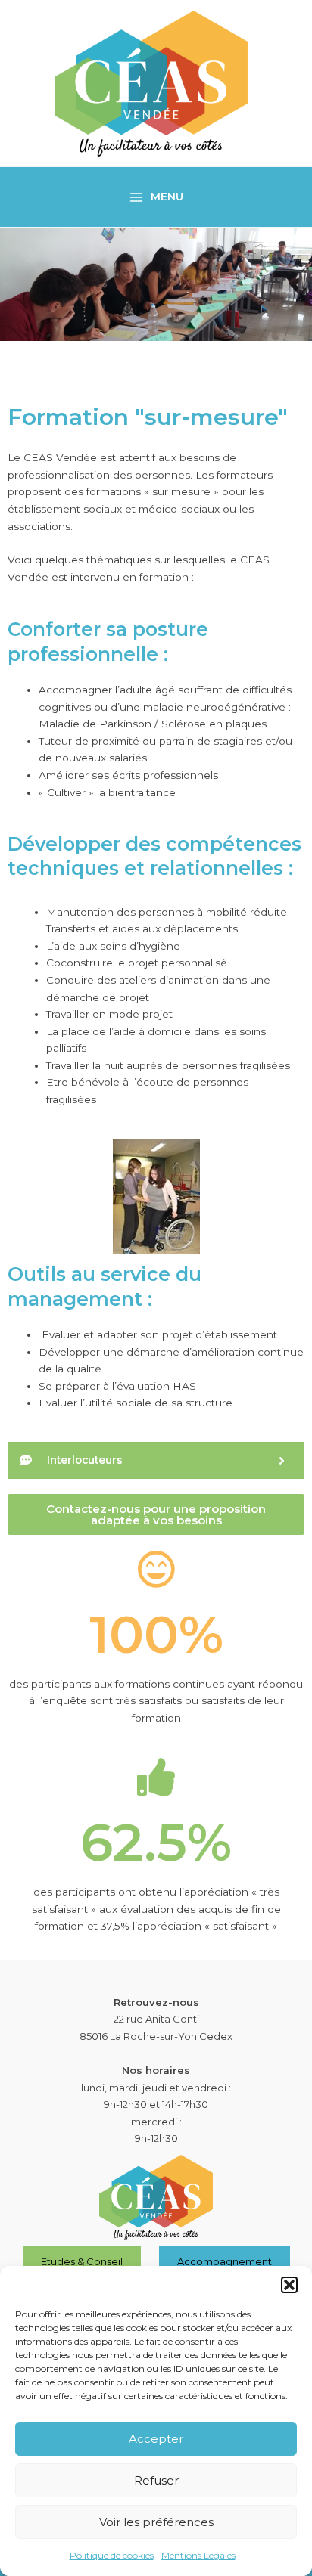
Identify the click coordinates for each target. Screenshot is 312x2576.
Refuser (156, 2480)
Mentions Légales (198, 2555)
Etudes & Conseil (82, 2261)
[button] (289, 2285)
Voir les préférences (156, 2522)
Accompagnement (225, 2261)
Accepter (156, 2439)
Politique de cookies (112, 2555)
